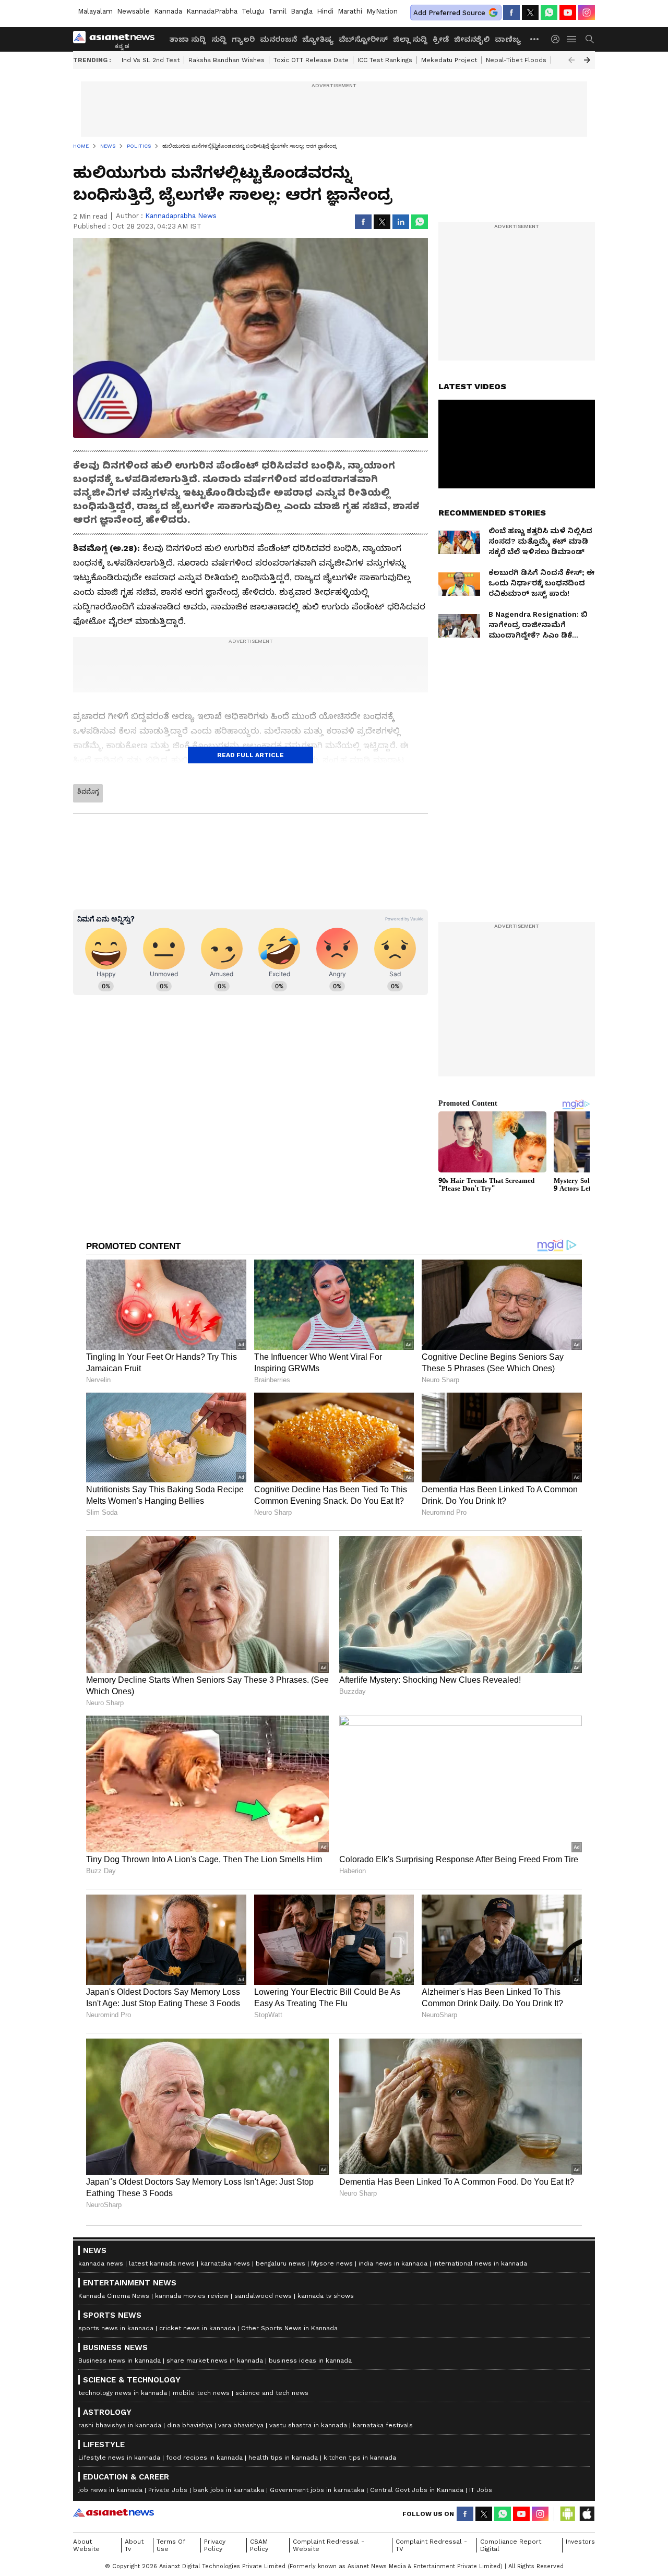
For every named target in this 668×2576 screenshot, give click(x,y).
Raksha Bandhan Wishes (226, 60)
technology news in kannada (123, 2393)
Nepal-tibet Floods (516, 60)
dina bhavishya (190, 2425)
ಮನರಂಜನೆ (278, 39)
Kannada (168, 11)
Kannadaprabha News (181, 216)
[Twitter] (530, 13)
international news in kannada (480, 2263)
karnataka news (225, 2263)
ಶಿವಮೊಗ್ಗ (88, 792)
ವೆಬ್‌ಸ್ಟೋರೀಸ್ (363, 39)
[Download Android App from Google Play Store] (568, 2514)
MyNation (382, 11)
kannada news (101, 2263)
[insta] (587, 13)
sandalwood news (263, 2296)
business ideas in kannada (310, 2361)
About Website (86, 2545)
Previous (571, 60)
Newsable (133, 11)
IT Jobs (481, 2490)
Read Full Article (250, 755)
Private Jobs (168, 2490)
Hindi (325, 11)
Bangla (302, 11)
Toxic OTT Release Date (311, 60)
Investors (580, 2542)
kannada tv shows (326, 2296)
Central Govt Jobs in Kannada (417, 2490)
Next (587, 60)
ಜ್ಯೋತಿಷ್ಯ (318, 39)
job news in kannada (110, 2490)
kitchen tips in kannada (360, 2458)
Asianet (114, 2512)
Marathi (350, 11)
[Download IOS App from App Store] (587, 2514)
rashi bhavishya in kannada (120, 2425)
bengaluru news (281, 2263)
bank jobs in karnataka (229, 2490)
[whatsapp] (549, 13)
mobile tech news (201, 2393)
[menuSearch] (590, 39)
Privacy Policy (215, 2545)
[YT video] (568, 13)
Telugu (253, 11)
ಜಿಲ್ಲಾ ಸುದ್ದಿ (410, 39)
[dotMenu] (535, 39)
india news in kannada (393, 2263)
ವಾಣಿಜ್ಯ (508, 39)
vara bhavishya (241, 2425)
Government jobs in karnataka (317, 2490)
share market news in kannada (215, 2361)
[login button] (558, 39)
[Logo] (117, 39)
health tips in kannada (283, 2458)
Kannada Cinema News (114, 2296)
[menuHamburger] (572, 39)
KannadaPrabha (212, 11)
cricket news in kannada (197, 2328)
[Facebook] (511, 13)
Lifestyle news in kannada (119, 2458)
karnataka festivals (383, 2425)
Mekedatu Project (449, 60)
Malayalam (95, 11)
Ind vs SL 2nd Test (151, 60)
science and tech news (272, 2393)
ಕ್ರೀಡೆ (441, 39)
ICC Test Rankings (385, 60)
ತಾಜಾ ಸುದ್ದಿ (188, 39)
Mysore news (332, 2263)
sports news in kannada (116, 2328)
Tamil (277, 11)
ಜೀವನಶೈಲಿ (472, 39)
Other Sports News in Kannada (289, 2328)
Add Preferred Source (449, 13)
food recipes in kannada (204, 2458)
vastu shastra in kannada (308, 2425)
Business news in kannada (120, 2361)
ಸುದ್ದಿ (219, 39)
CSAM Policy (259, 2545)
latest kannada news (162, 2263)
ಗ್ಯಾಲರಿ (243, 39)
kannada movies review (192, 2296)
